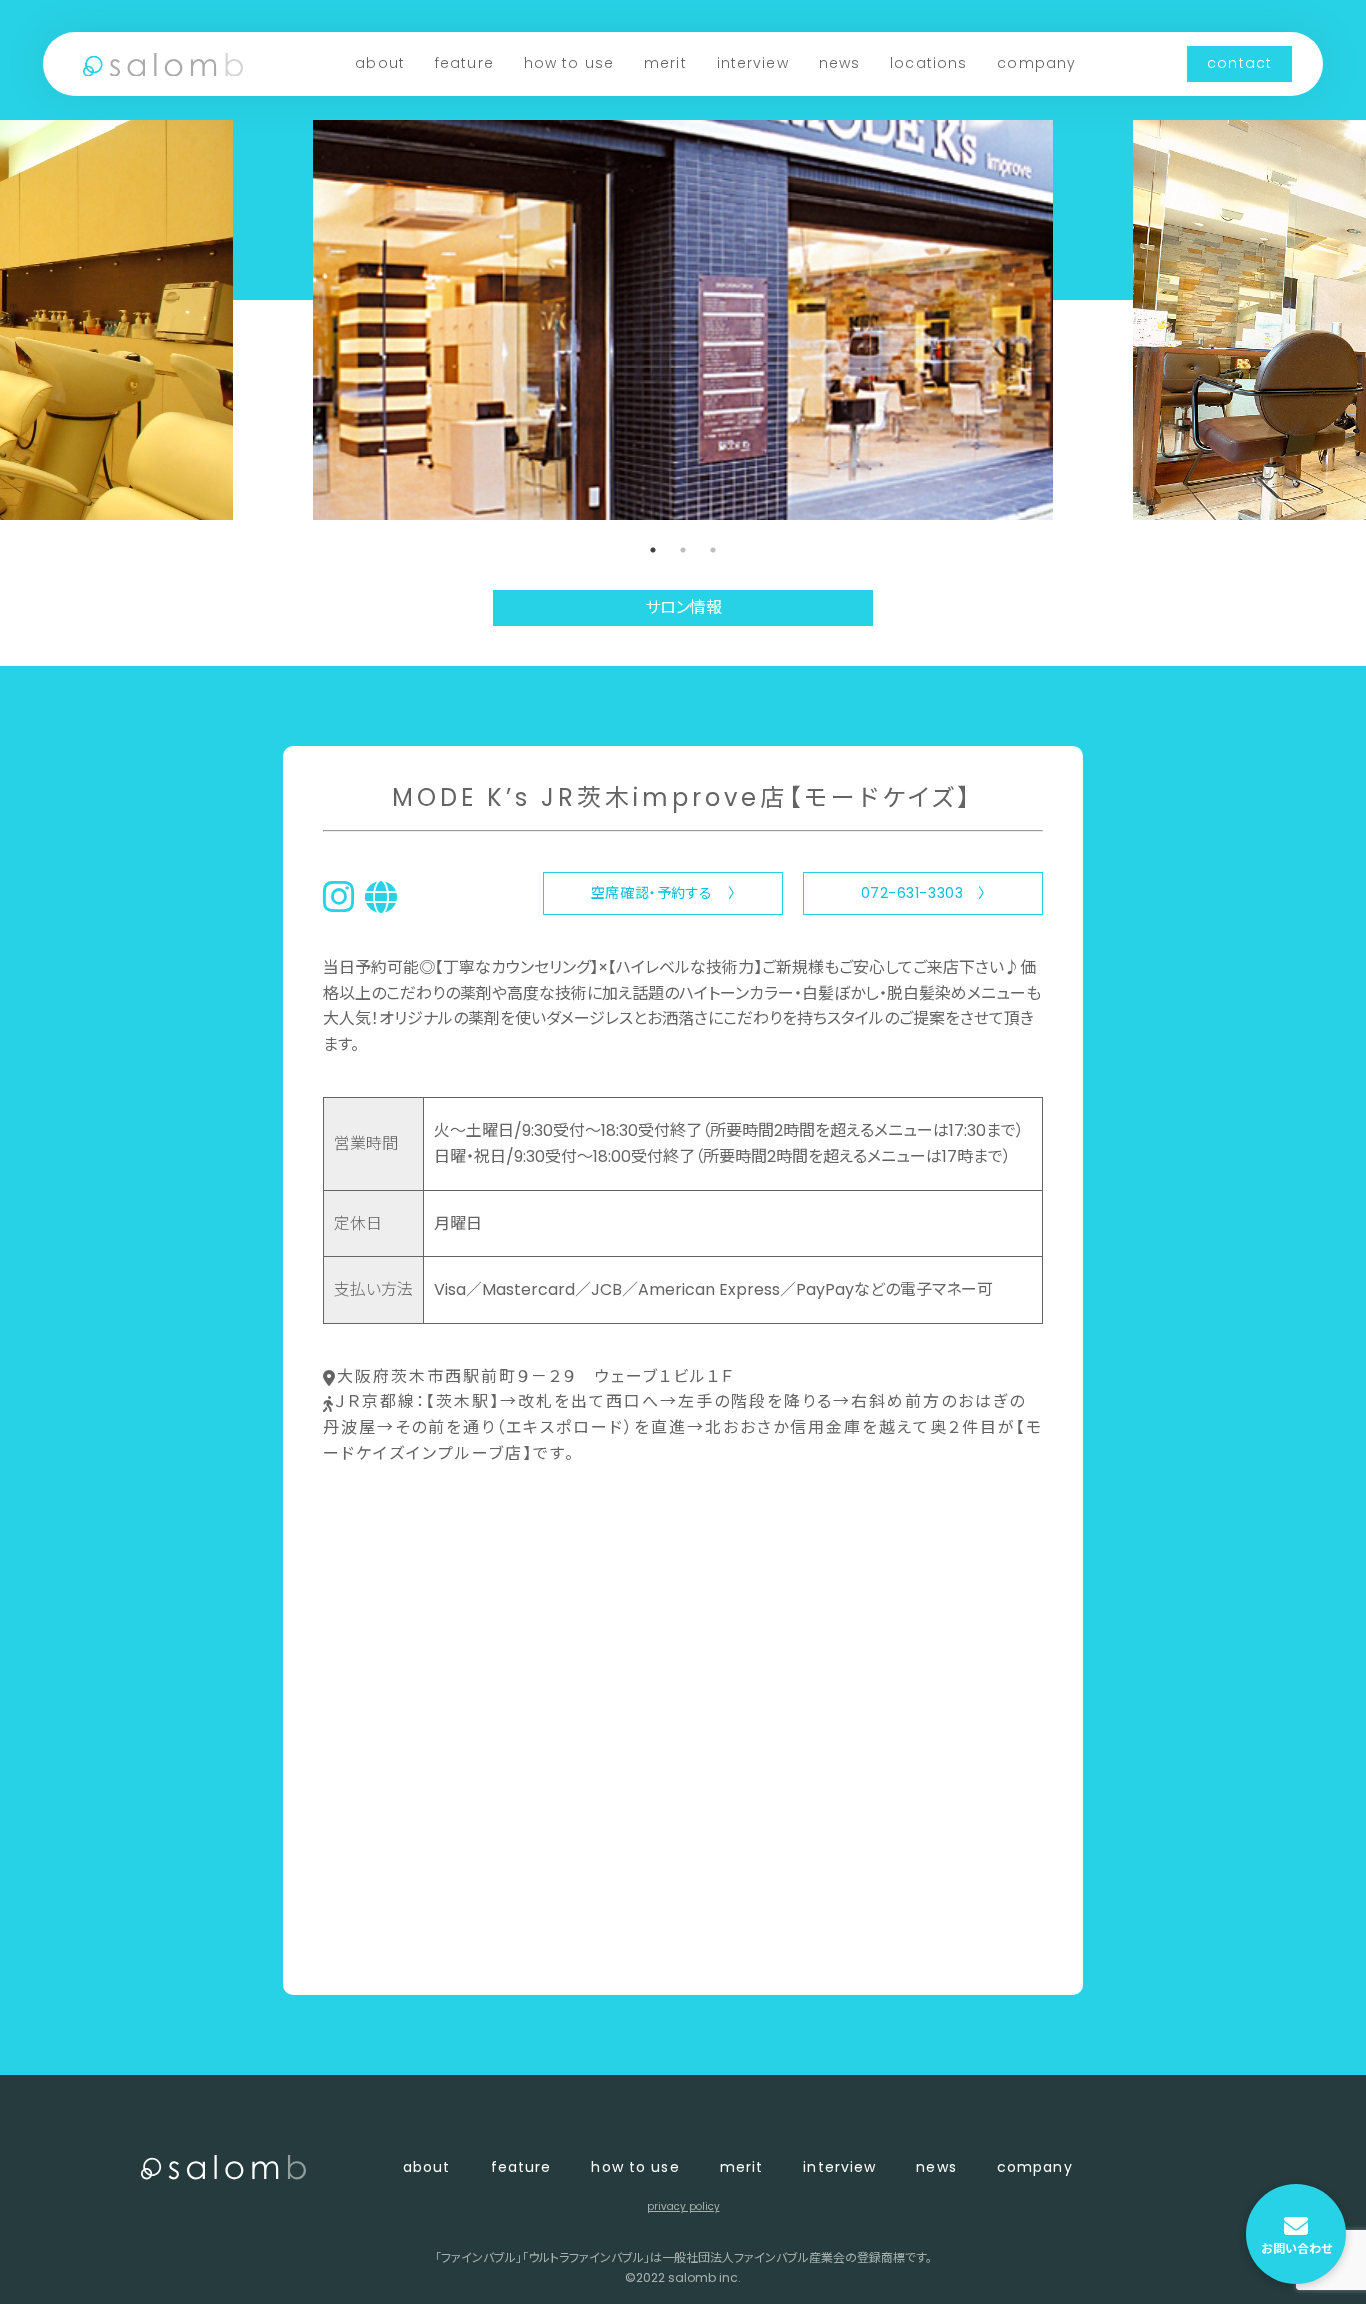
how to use (569, 63)
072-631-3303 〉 (923, 893)
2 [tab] (683, 550)
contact (1239, 63)
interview (753, 63)
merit (665, 63)
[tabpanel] (683, 320)
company (1036, 63)
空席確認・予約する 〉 (663, 893)
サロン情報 (683, 607)
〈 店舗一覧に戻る (389, 1946)
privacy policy (683, 2206)
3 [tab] (713, 550)
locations (928, 63)
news (839, 63)
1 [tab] (653, 550)
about (380, 63)
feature (464, 63)
